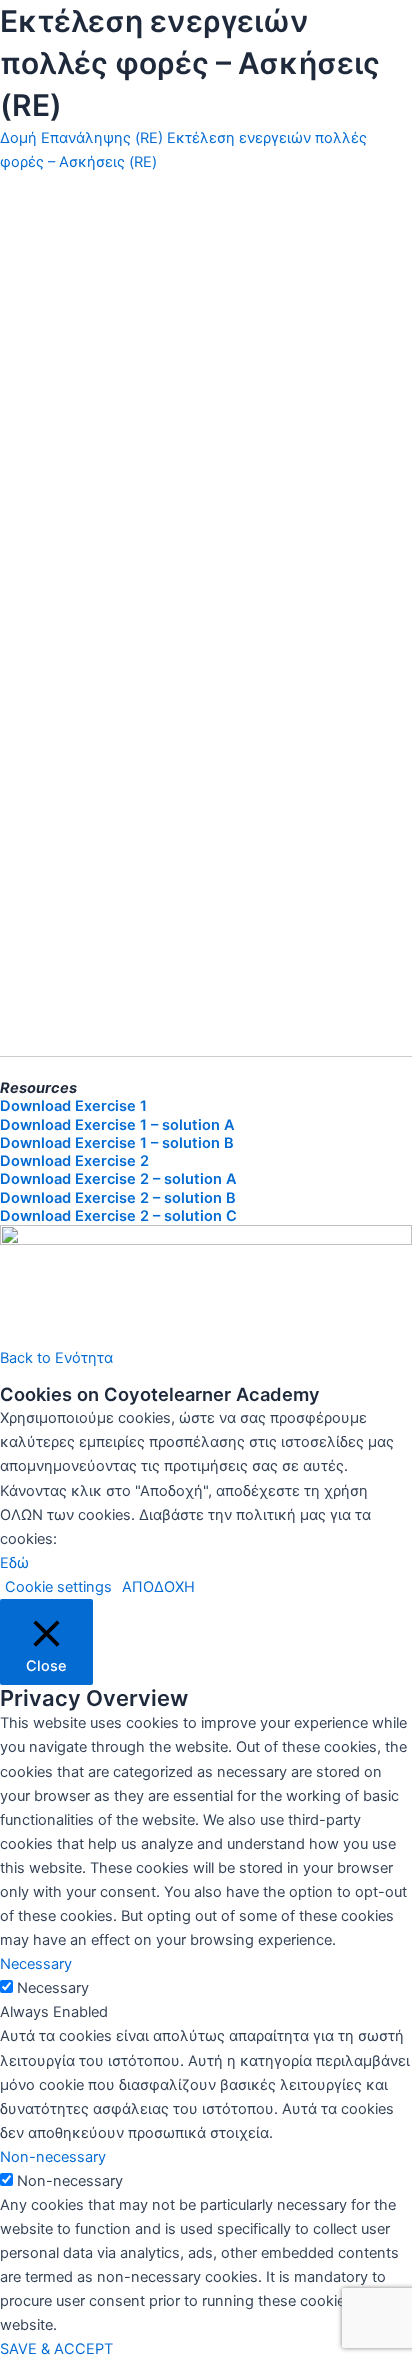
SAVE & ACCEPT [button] (56, 2349)
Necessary (53, 1988)
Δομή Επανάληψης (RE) (81, 138)
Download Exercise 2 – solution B (118, 1198)
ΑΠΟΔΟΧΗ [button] (158, 1587)
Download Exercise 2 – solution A (118, 1179)
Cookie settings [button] (58, 1587)
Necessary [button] (36, 1964)
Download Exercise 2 (74, 1161)
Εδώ (14, 1563)
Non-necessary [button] (53, 2157)
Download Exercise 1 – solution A (117, 1125)
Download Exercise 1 (73, 1106)
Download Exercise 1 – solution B (117, 1143)
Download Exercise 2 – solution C (118, 1216)
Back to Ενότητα (56, 1358)
